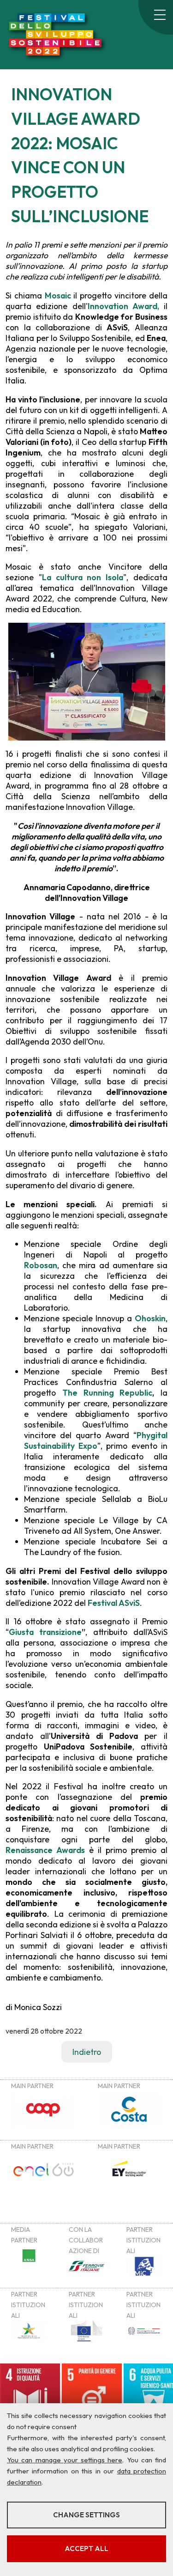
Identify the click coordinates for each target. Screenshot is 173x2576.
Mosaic (59, 295)
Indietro (87, 2052)
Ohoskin (150, 1318)
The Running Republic (107, 1393)
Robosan (41, 1265)
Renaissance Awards (45, 1850)
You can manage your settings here (65, 2460)
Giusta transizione (45, 1632)
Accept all (86, 2549)
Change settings (86, 2515)
